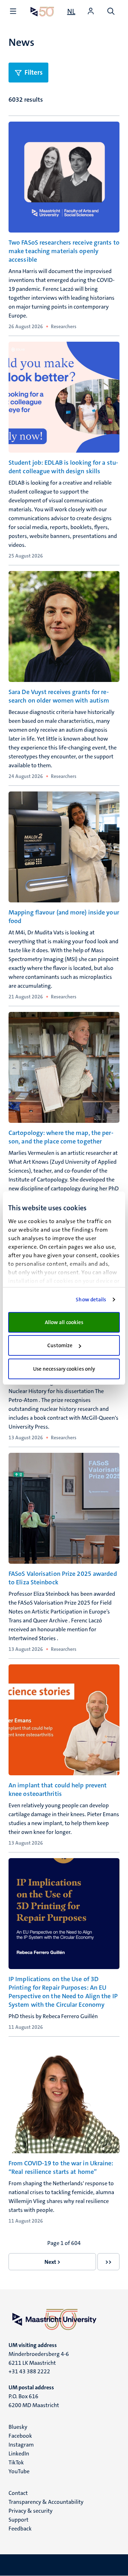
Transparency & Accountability (46, 2502)
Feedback (20, 2529)
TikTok (16, 2462)
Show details (91, 1300)
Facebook (20, 2436)
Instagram (21, 2445)
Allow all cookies (64, 1322)
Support (18, 2520)
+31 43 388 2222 (29, 2371)
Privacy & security (31, 2511)
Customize (60, 1345)
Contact (18, 2493)
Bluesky (18, 2427)
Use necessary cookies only (64, 1369)
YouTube (19, 2471)
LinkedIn (19, 2454)
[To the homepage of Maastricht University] (42, 12)
